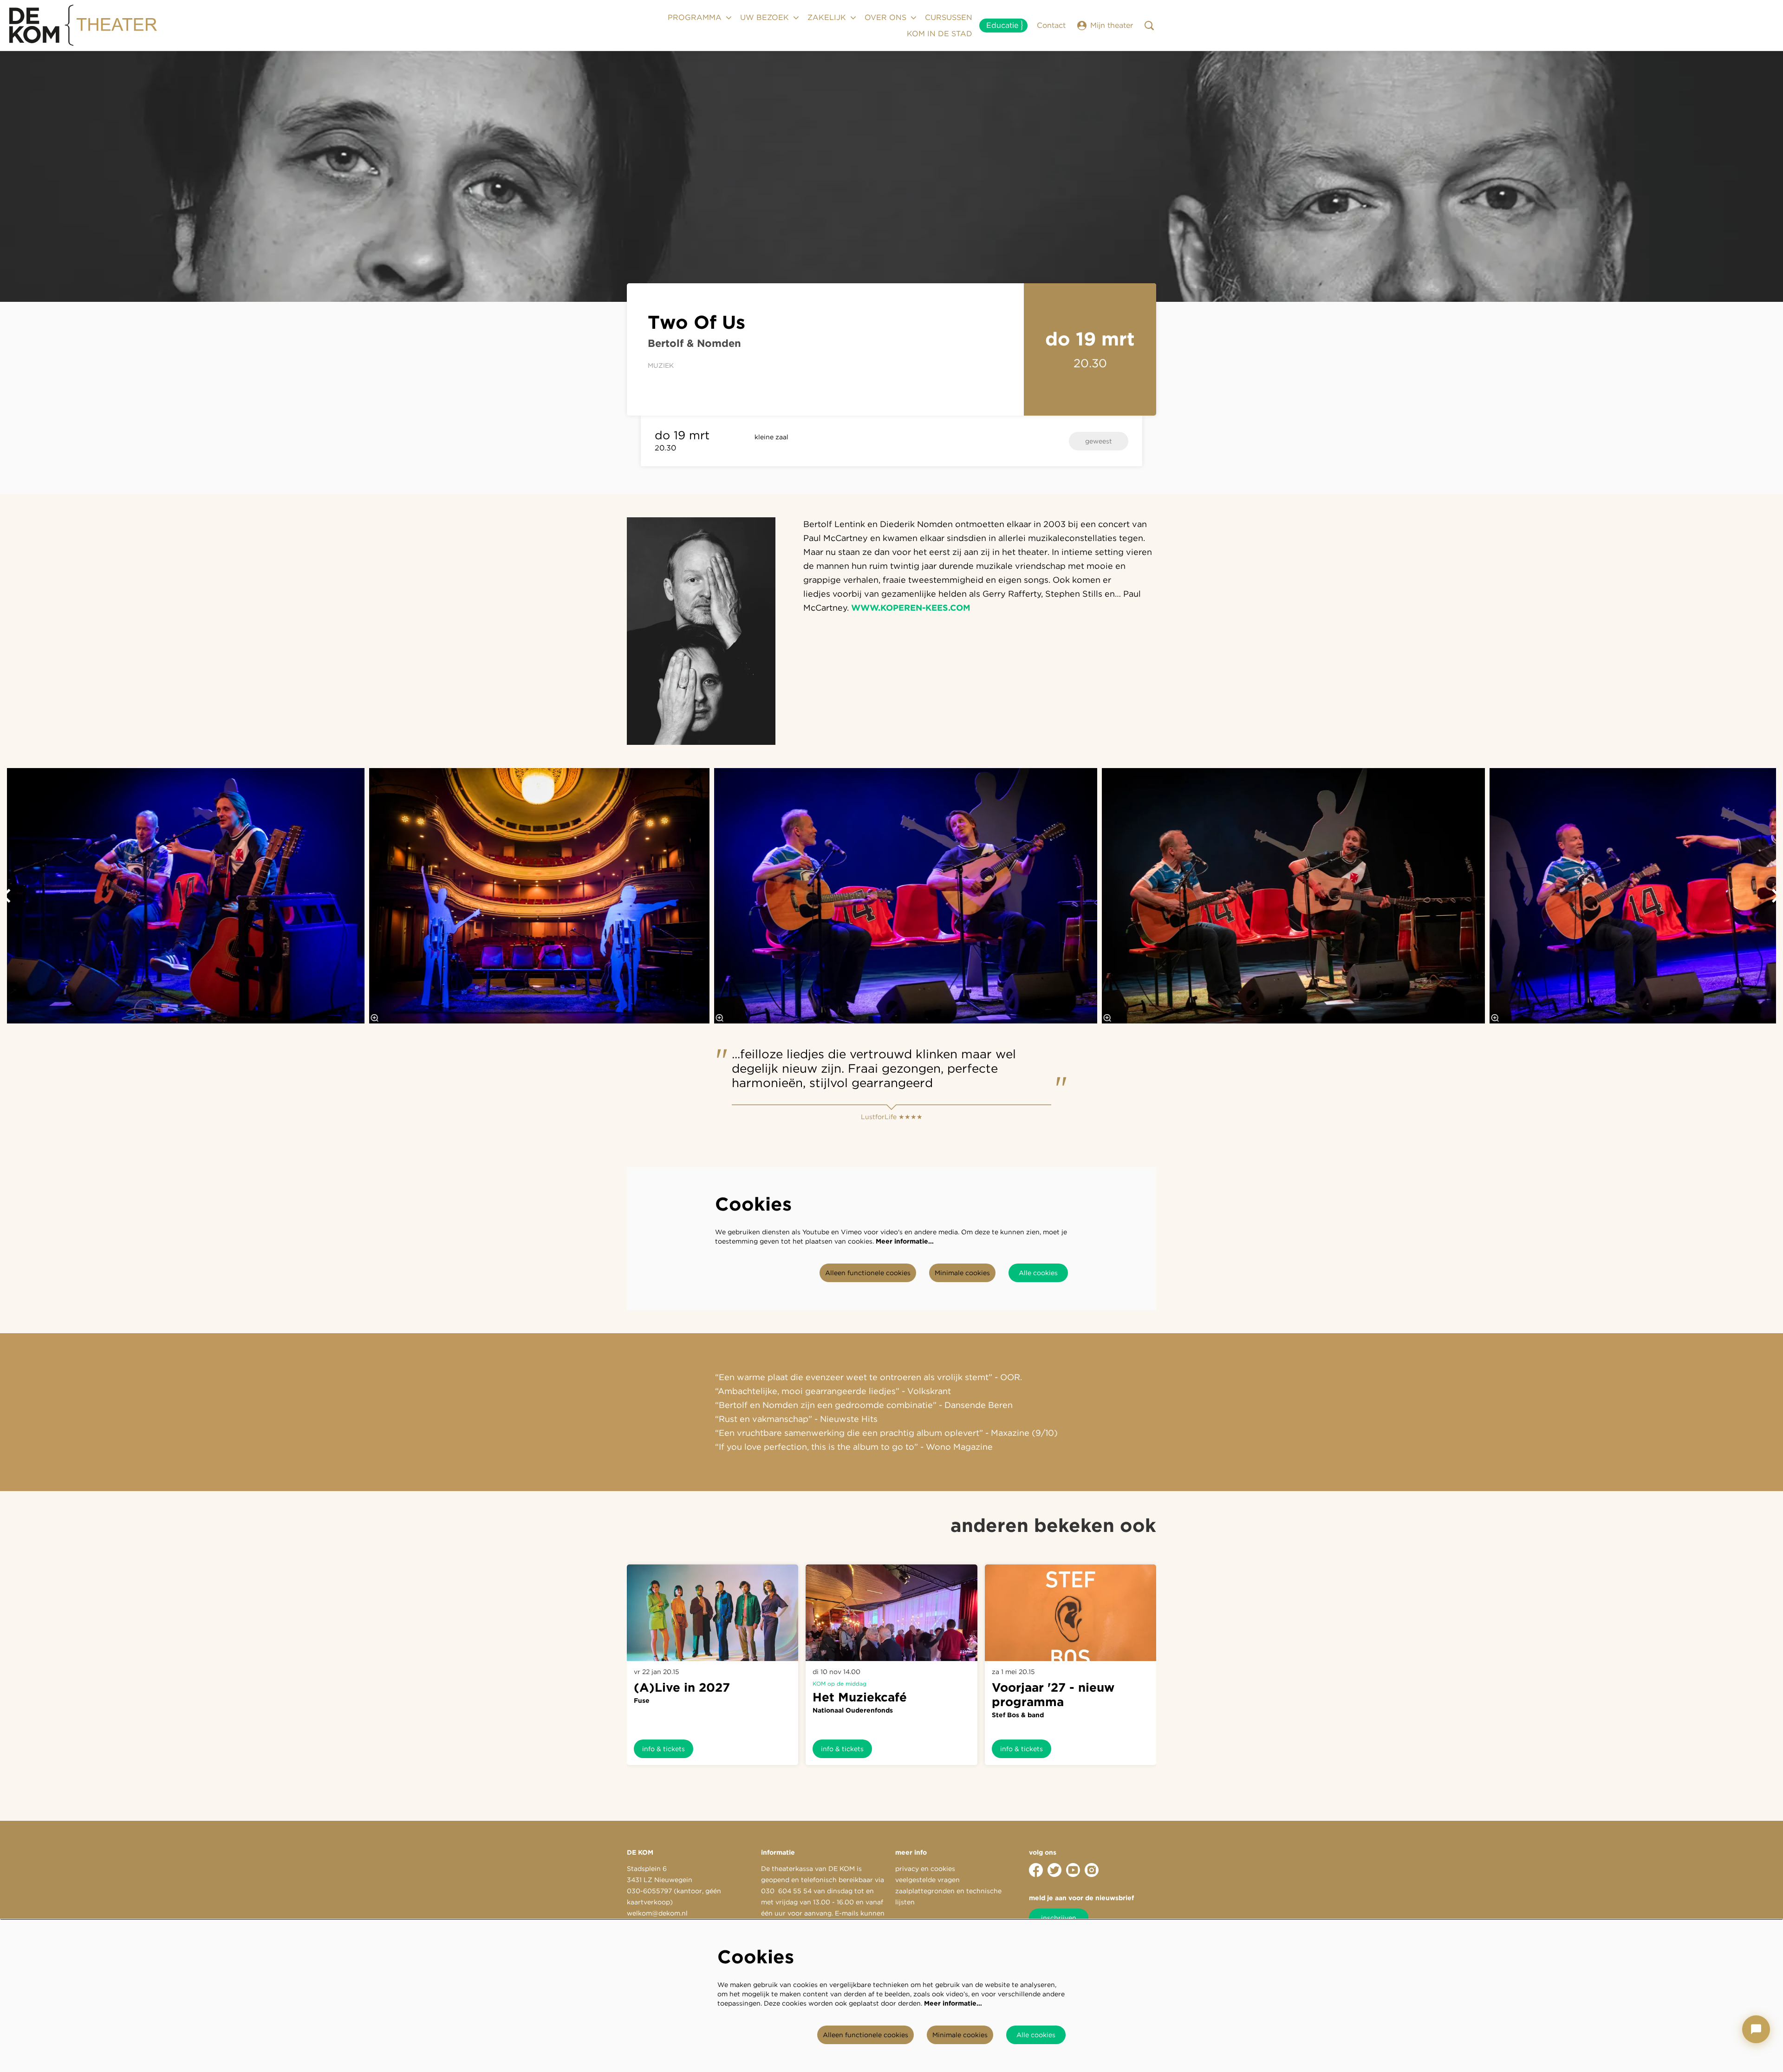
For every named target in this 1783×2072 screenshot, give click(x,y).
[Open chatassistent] (1756, 2029)
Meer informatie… (905, 1241)
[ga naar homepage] (84, 26)
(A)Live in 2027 (682, 1687)
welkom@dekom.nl (657, 1913)
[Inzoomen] (375, 1018)
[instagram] (1092, 1870)
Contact (1051, 25)
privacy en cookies (925, 1869)
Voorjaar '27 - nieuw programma (1053, 1694)
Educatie (1002, 25)
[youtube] (1073, 1870)
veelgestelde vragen (927, 1880)
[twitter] (1054, 1870)
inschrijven (1059, 1918)
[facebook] (1036, 1870)
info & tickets (664, 1749)
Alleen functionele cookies (868, 1273)
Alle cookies (1038, 1273)
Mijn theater (1112, 25)
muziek (661, 365)
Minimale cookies (962, 1273)
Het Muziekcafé (860, 1697)
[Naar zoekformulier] (1149, 26)
